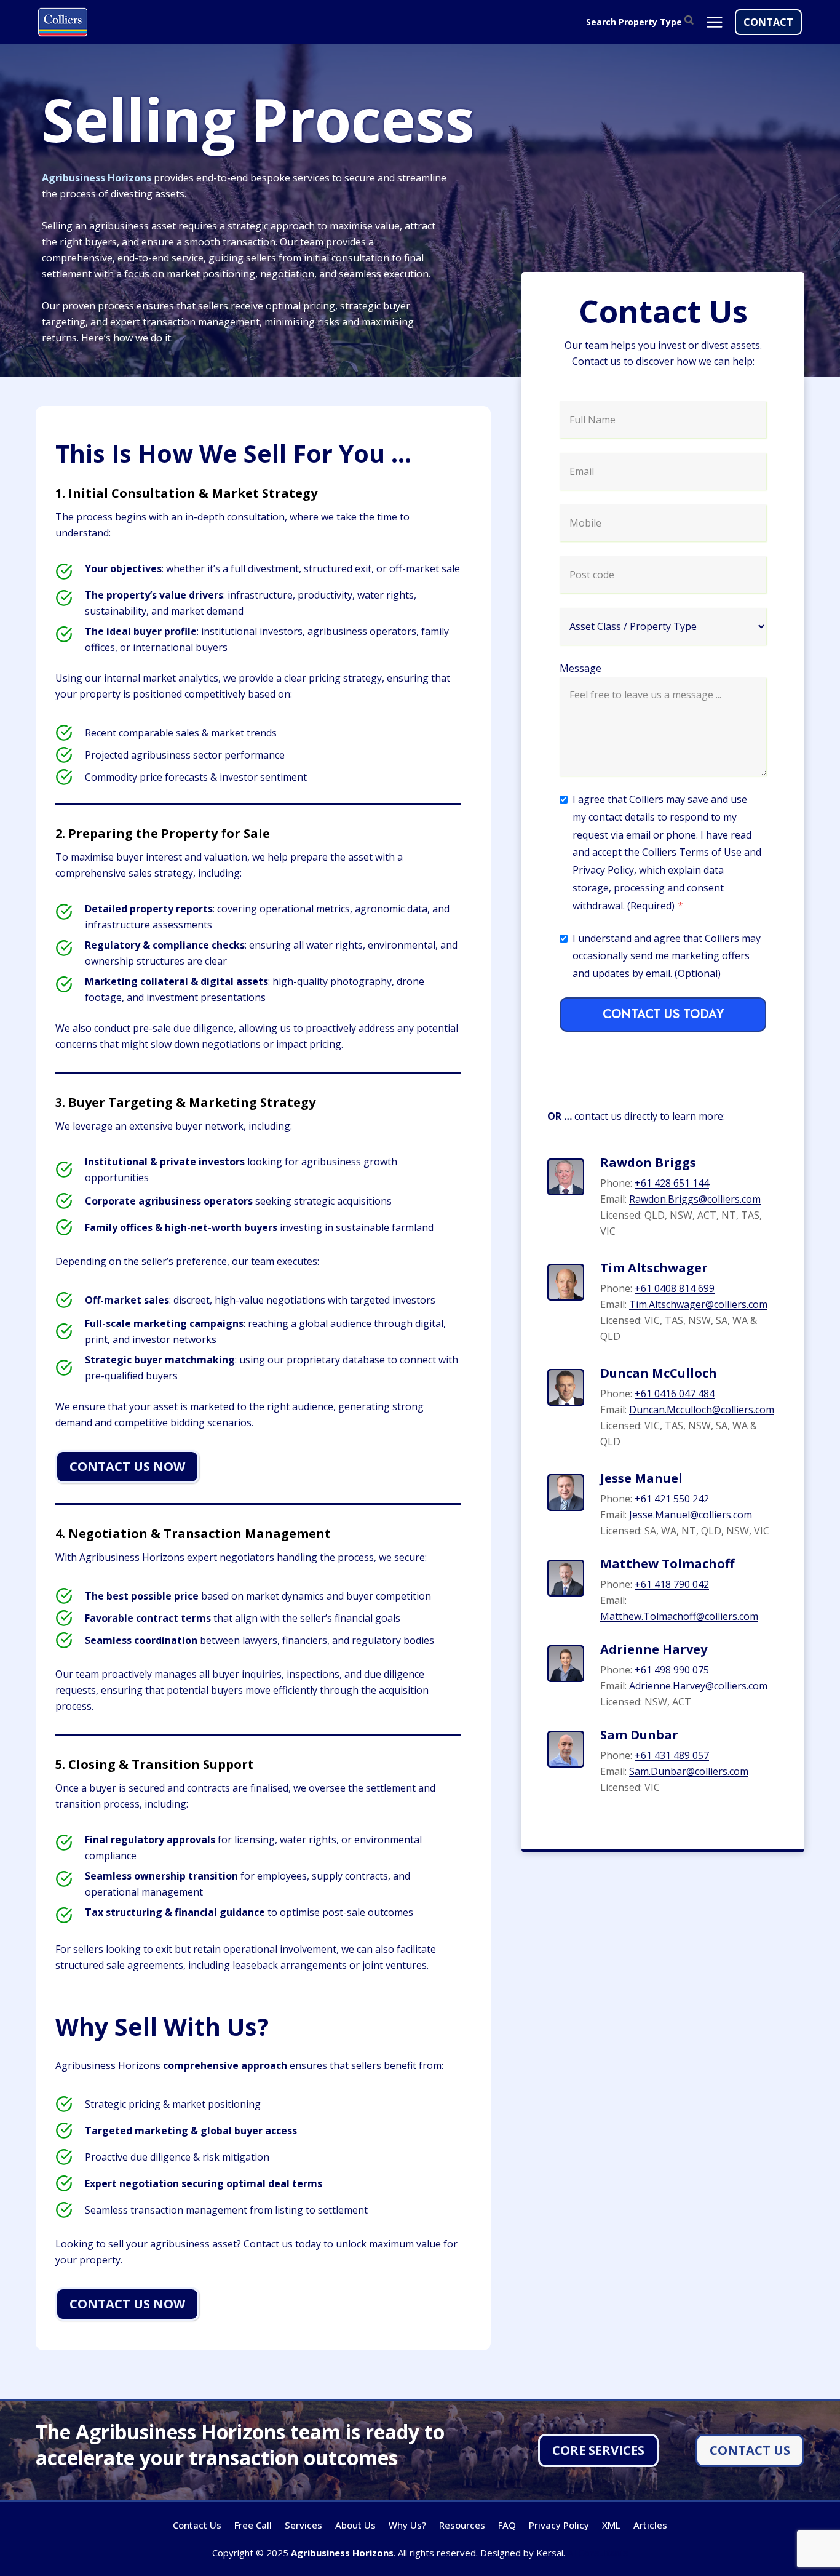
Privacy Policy (559, 2525)
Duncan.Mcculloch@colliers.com (702, 1410)
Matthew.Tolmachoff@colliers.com (679, 1616)
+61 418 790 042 (672, 1584)
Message (580, 668)
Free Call (253, 2525)
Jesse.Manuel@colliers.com (691, 1515)
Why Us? (407, 2525)
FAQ (507, 2525)
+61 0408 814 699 (675, 1288)
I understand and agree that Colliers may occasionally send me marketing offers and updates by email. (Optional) (667, 956)
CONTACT (768, 22)
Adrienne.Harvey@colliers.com (698, 1686)
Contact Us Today (663, 1014)
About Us (355, 2525)
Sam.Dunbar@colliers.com (689, 1771)
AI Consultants (598, 2553)
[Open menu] (714, 22)
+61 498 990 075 (672, 1670)
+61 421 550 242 (672, 1499)
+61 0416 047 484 (675, 1394)
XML (611, 2525)
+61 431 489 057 (672, 1755)
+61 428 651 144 (672, 1183)
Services (303, 2525)
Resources (462, 2525)
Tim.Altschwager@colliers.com (698, 1304)
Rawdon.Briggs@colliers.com (695, 1199)
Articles (650, 2525)
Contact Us (197, 2525)
